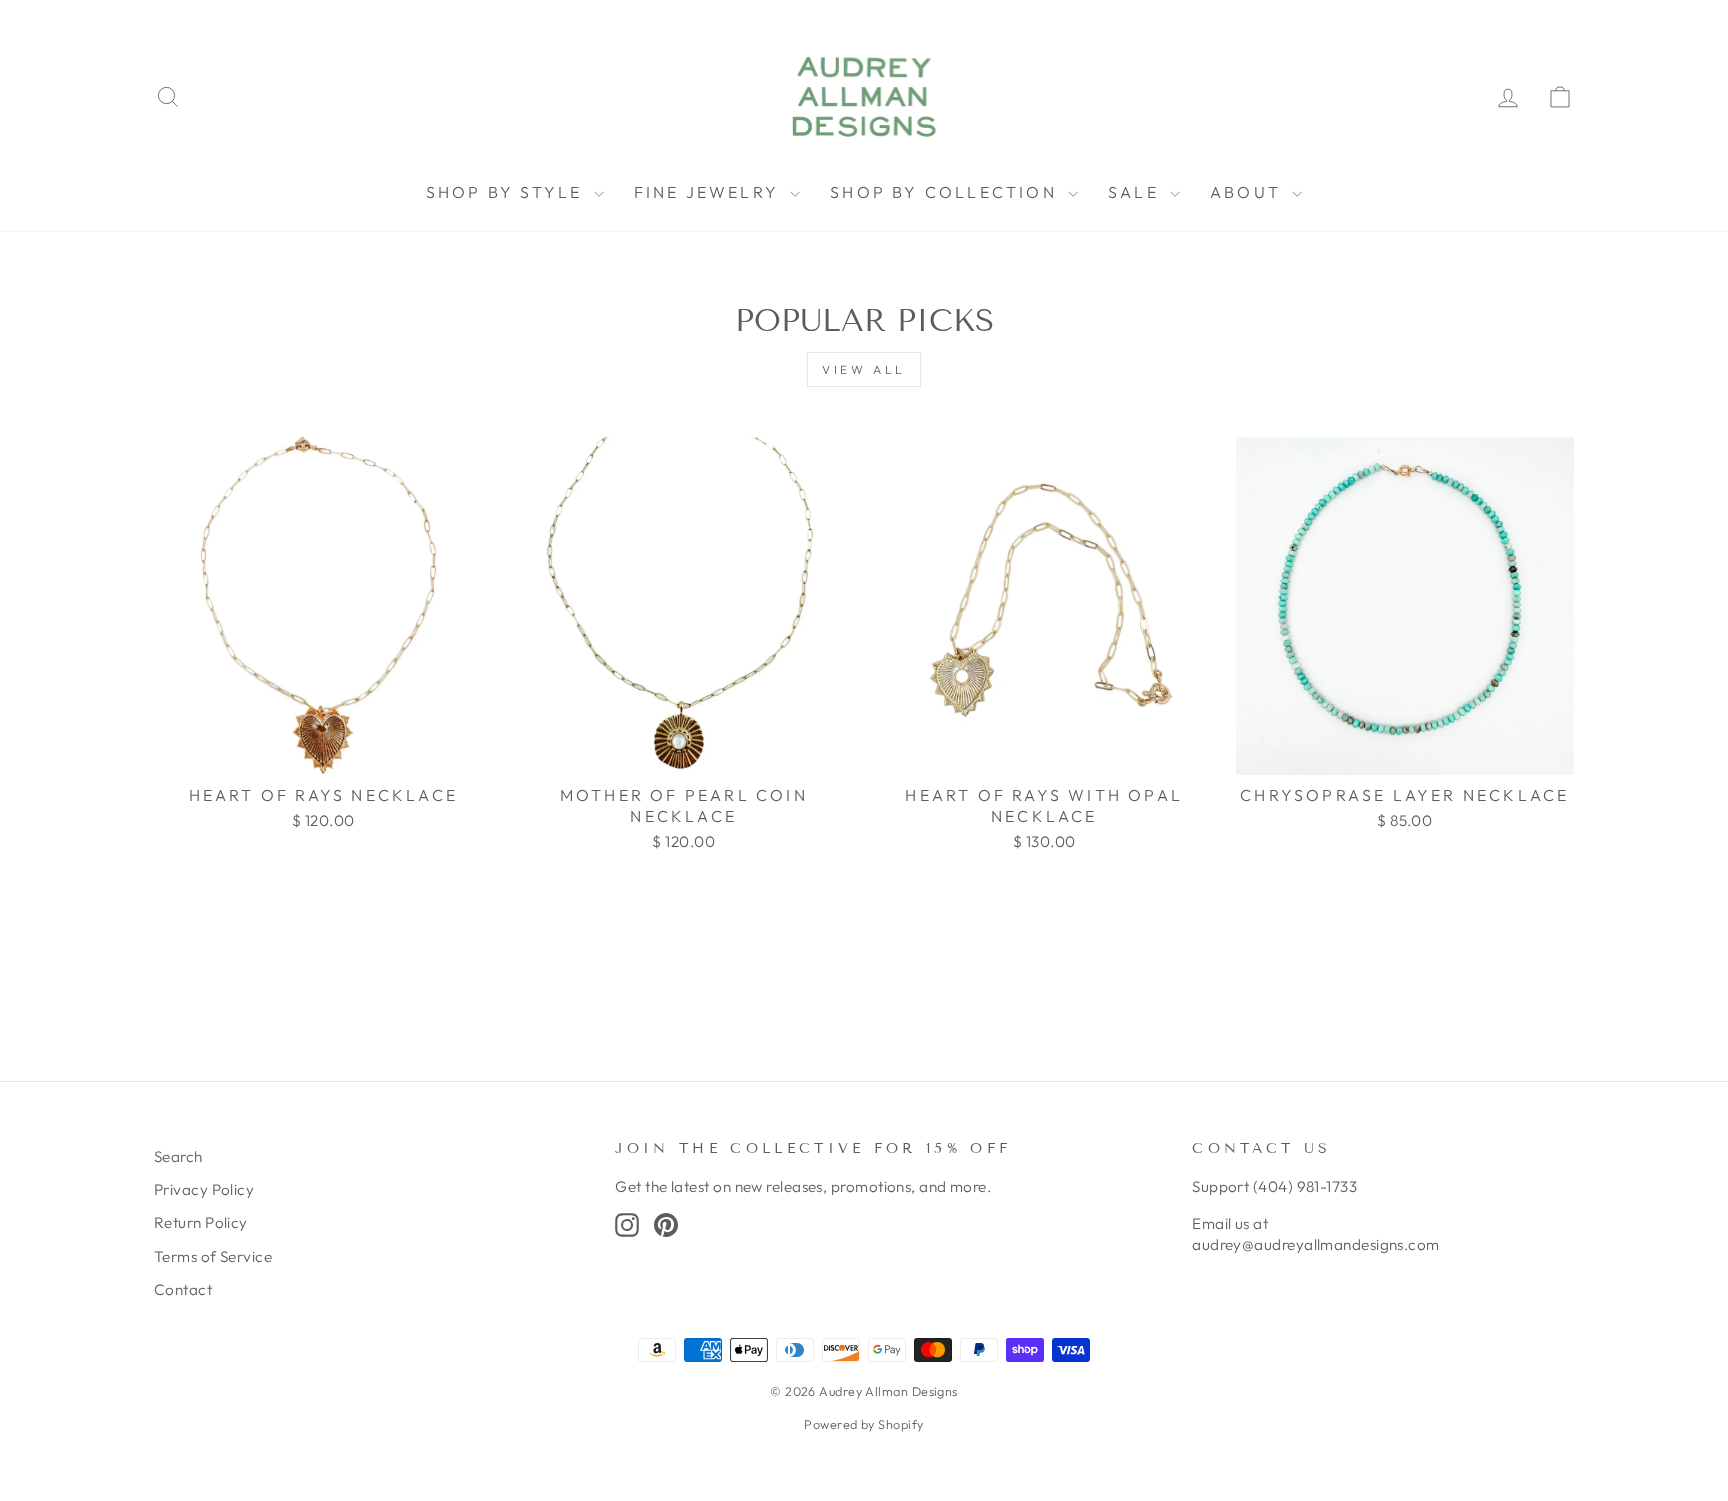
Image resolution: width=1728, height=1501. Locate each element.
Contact (183, 1289)
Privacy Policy (204, 1189)
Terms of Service (213, 1256)
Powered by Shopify (863, 1424)
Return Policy (201, 1222)
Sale (1136, 192)
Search (178, 1156)
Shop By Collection (946, 192)
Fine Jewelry (710, 192)
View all (864, 369)
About (1248, 192)
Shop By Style (507, 192)
